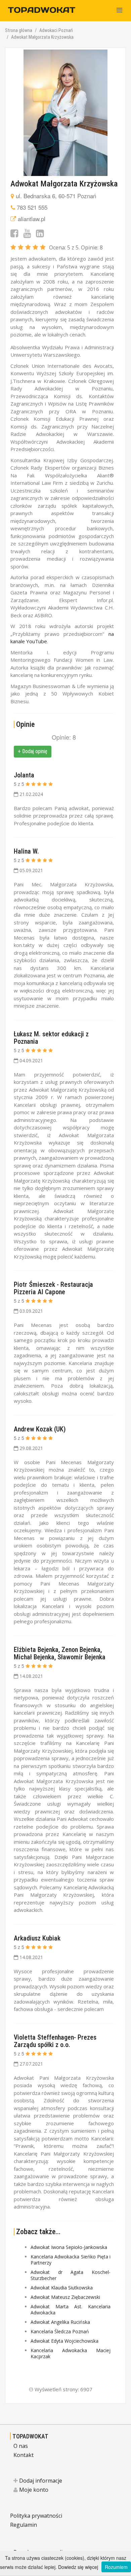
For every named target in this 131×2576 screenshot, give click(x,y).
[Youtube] (27, 233)
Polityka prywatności (36, 2516)
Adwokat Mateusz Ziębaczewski (65, 2297)
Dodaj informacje (40, 2481)
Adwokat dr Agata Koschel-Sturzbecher (71, 2275)
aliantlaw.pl (32, 219)
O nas (21, 2446)
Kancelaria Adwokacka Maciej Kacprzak (71, 2353)
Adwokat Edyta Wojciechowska (64, 2341)
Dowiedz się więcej (78, 2567)
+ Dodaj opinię (33, 751)
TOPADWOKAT (30, 2436)
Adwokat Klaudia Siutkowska (62, 2288)
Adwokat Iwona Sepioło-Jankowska (69, 2247)
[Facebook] (14, 233)
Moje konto (33, 2490)
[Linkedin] (40, 233)
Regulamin (24, 2525)
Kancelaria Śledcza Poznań (60, 2331)
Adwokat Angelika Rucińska (60, 2322)
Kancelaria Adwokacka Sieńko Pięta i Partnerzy (71, 2260)
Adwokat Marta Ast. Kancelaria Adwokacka (71, 2309)
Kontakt (24, 2455)
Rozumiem (116, 2567)
